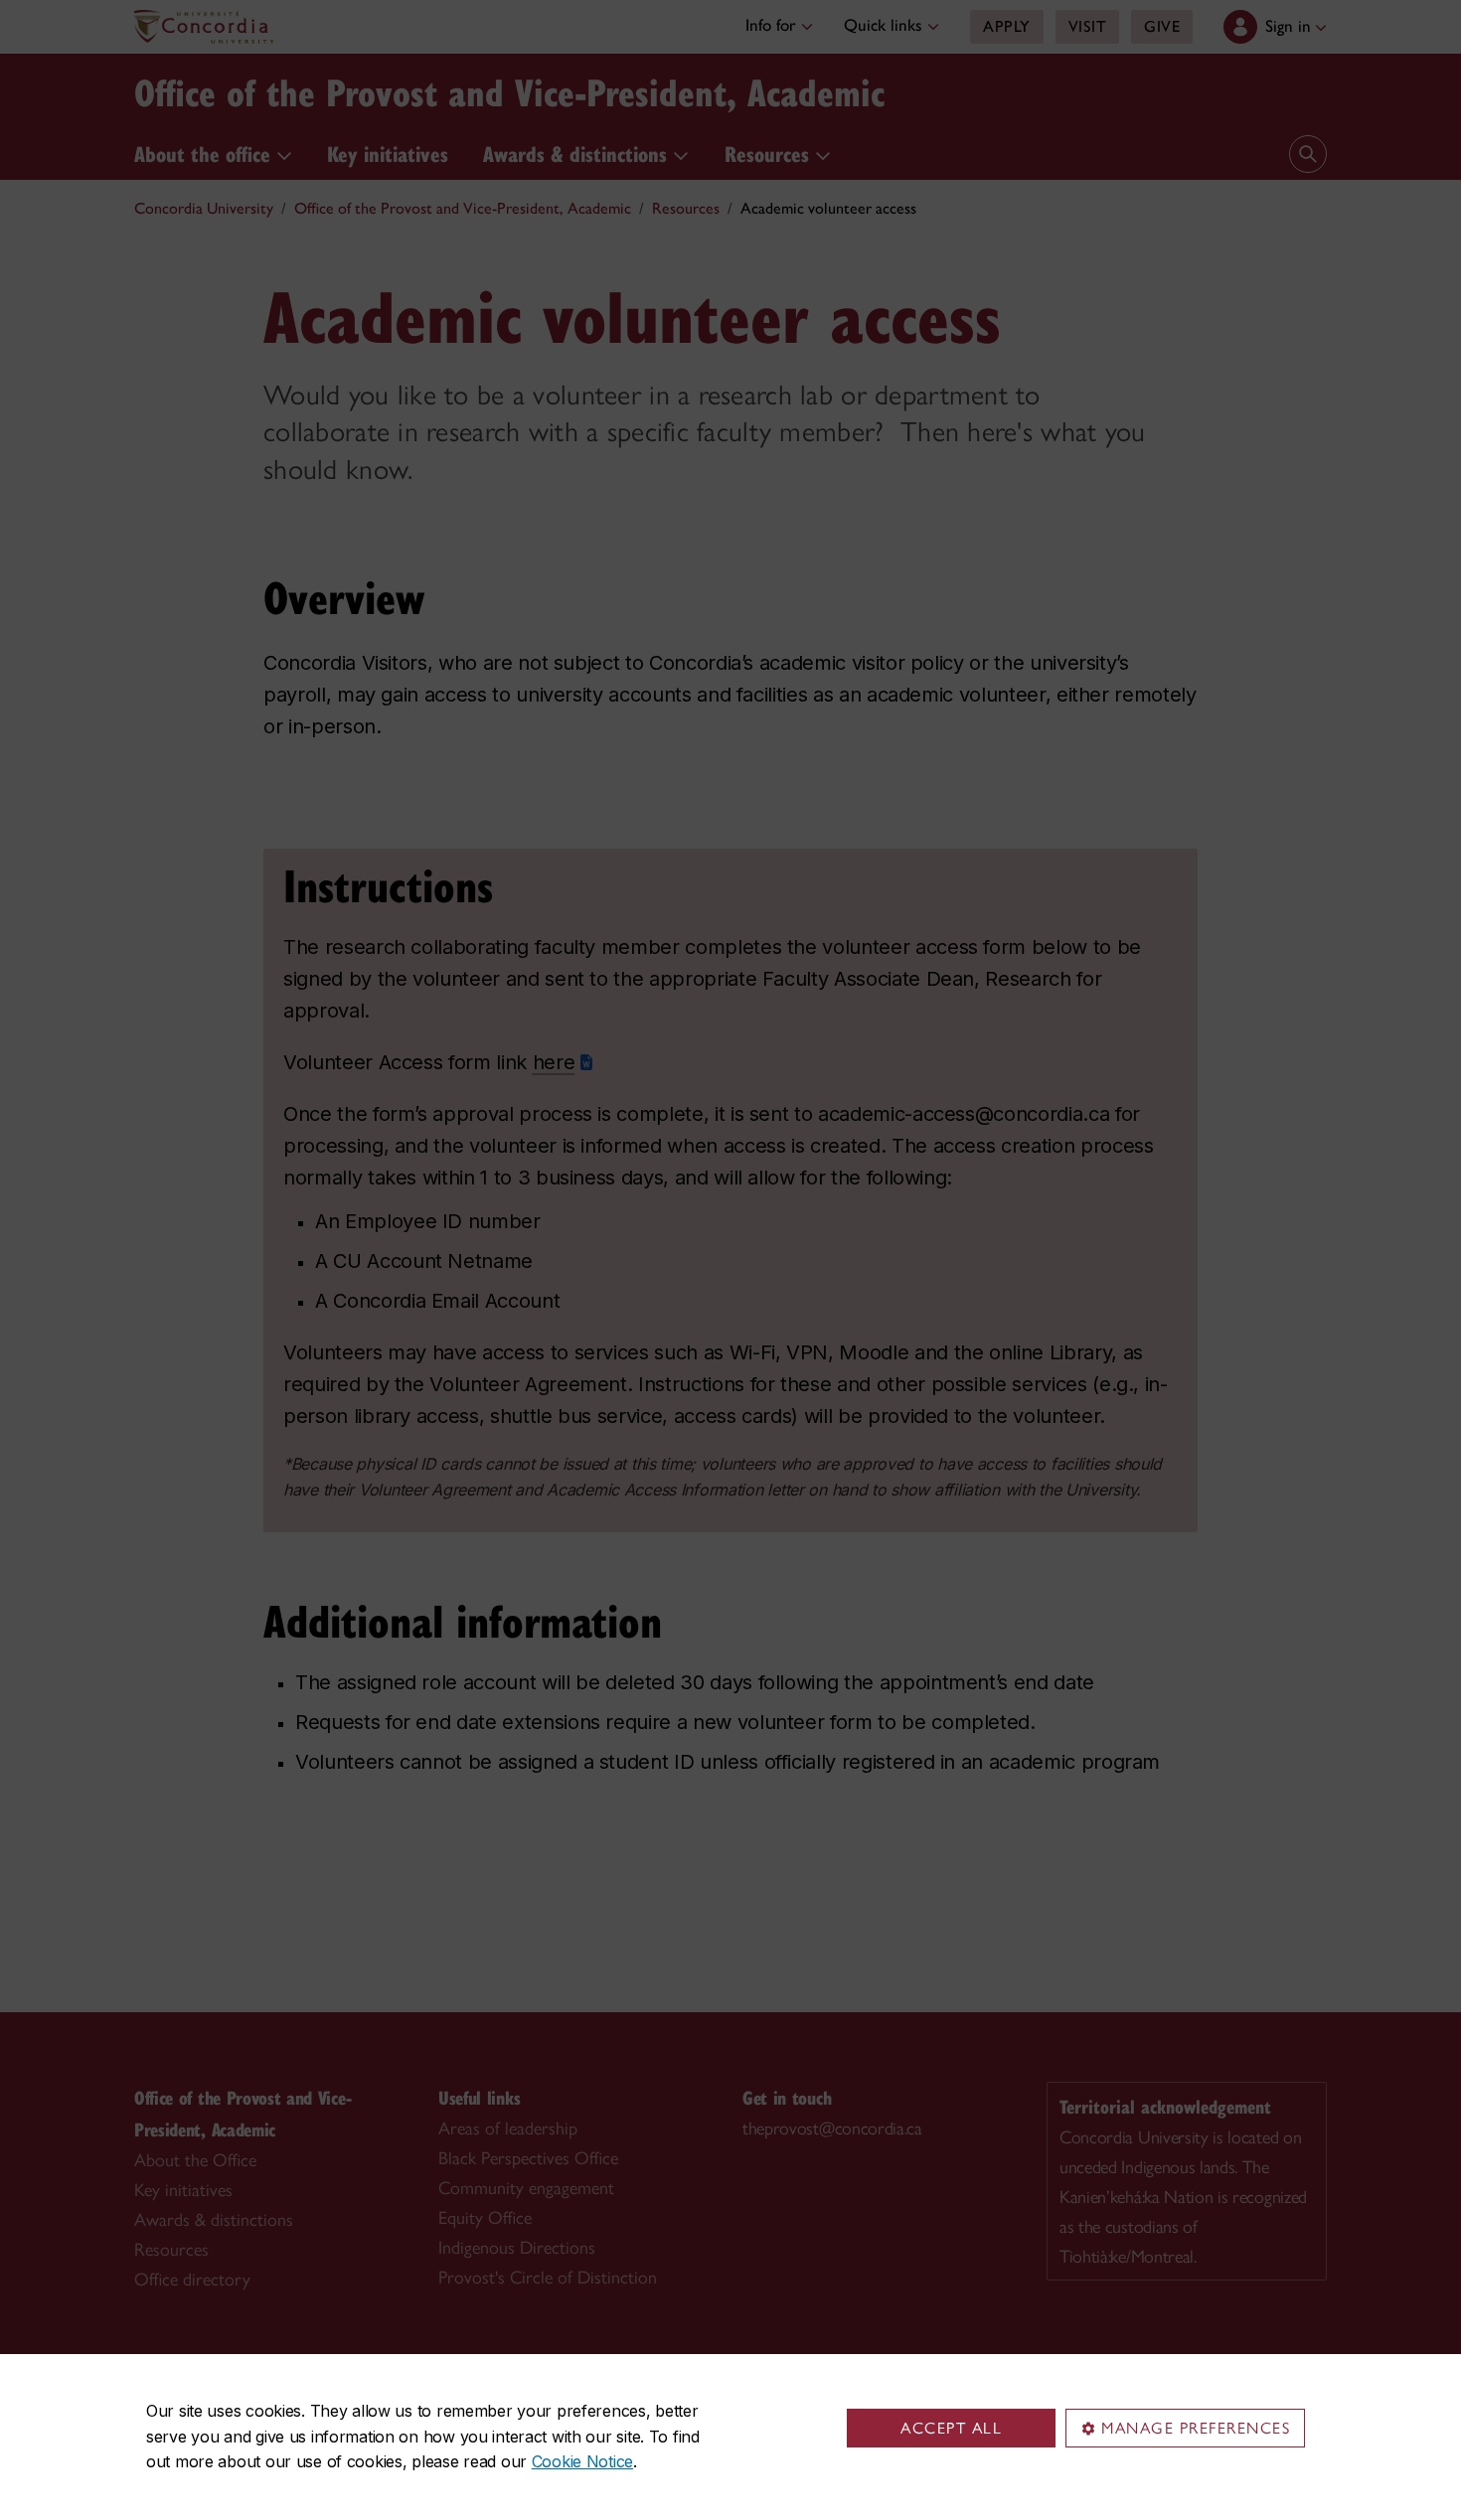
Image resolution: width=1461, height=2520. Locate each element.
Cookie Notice (582, 2461)
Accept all (951, 2428)
